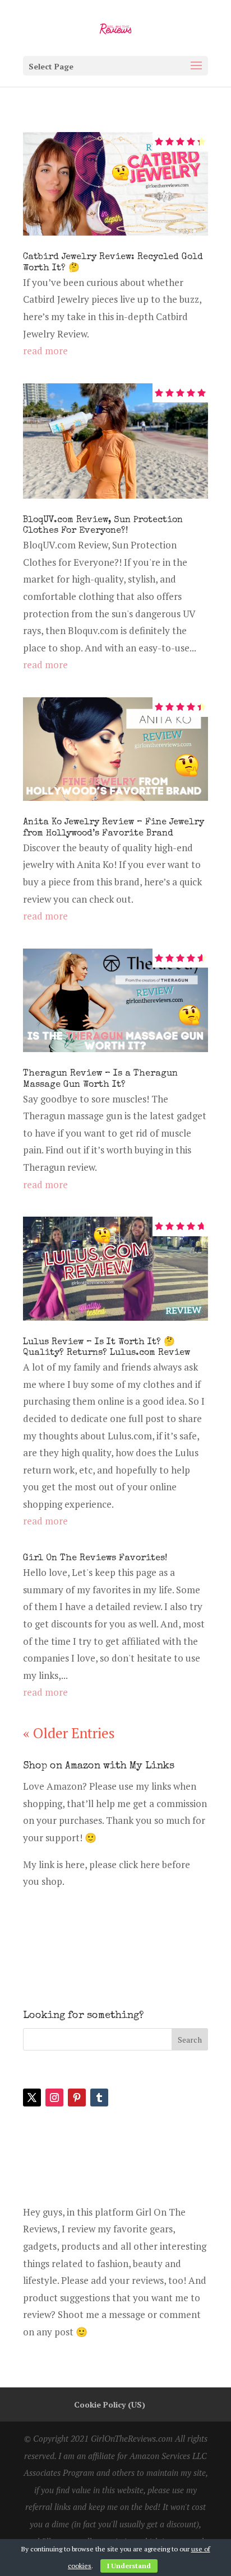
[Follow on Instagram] (54, 2098)
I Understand (129, 2566)
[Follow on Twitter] (32, 2098)
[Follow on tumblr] (99, 2098)
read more (45, 351)
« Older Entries (69, 1733)
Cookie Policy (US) (110, 2404)
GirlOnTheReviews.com (132, 2438)
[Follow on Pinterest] (77, 2098)
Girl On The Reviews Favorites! (95, 1559)
